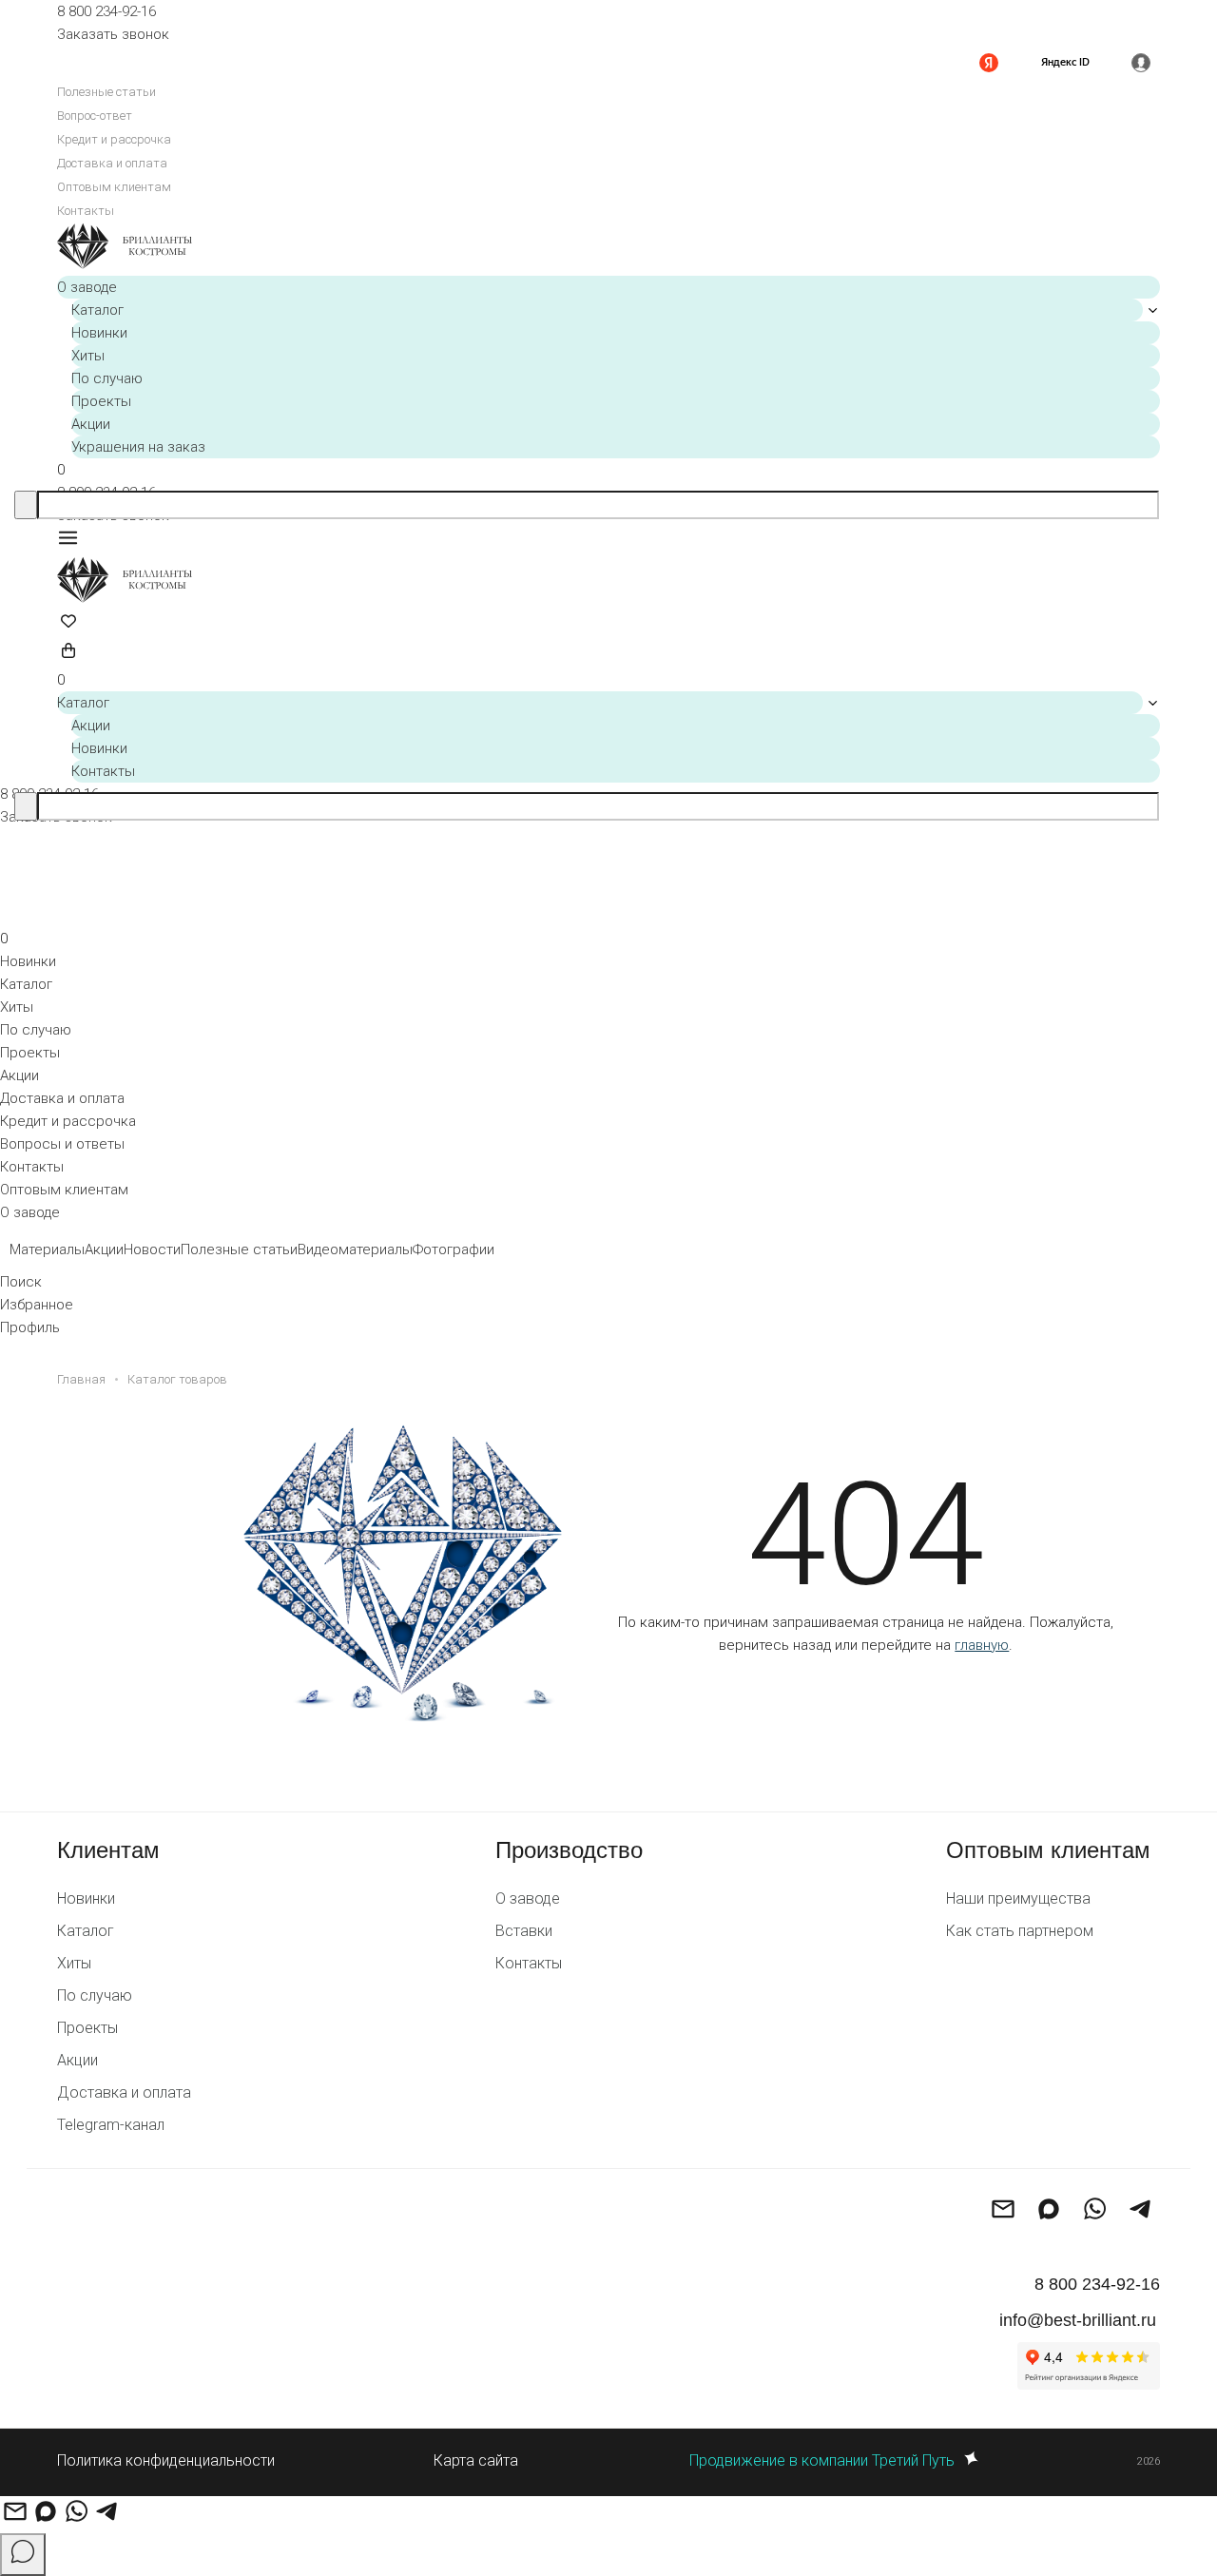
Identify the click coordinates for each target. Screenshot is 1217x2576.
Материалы (47, 1249)
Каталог (97, 310)
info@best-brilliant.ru (1078, 2320)
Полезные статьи (106, 92)
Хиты (88, 356)
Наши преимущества (1018, 1898)
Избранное (37, 1305)
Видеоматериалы (355, 1249)
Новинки (99, 333)
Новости (152, 1249)
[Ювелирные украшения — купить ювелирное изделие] (608, 249)
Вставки (524, 1931)
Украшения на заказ (138, 447)
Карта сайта (476, 2460)
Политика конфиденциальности (166, 2460)
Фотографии (454, 1249)
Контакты (86, 211)
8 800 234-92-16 (106, 11)
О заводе (87, 287)
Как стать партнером (1020, 1931)
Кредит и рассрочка (114, 139)
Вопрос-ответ (95, 116)
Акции (91, 424)
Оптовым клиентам (114, 187)
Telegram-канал (111, 2125)
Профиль (30, 1327)
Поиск (21, 1282)
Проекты (101, 401)
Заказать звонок (113, 34)
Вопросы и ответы (62, 1144)
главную (982, 1645)
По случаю (107, 378)
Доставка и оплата (112, 163)
